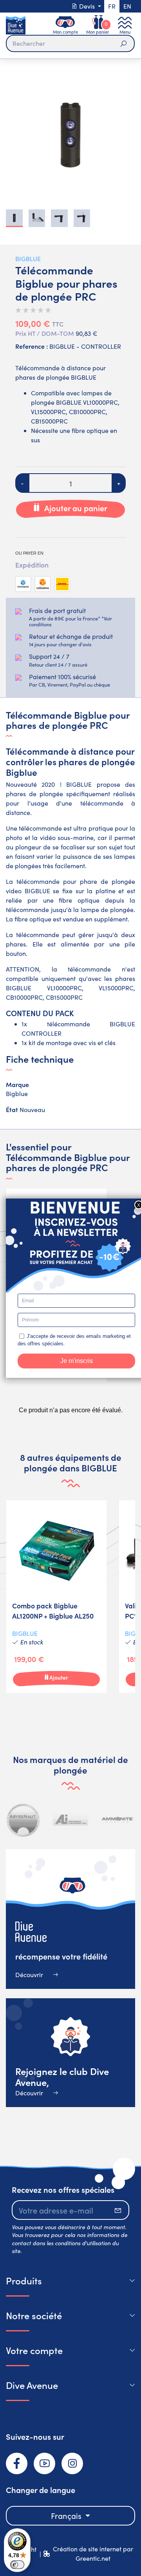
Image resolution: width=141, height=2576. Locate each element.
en (127, 6)
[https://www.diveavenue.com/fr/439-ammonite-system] (117, 1820)
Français (67, 2516)
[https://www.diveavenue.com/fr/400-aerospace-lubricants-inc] (70, 1820)
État (12, 1109)
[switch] (17, 2565)
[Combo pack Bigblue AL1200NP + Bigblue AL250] (56, 1597)
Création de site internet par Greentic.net (93, 2553)
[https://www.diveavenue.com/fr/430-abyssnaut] (23, 1820)
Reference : (32, 346)
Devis (87, 6)
